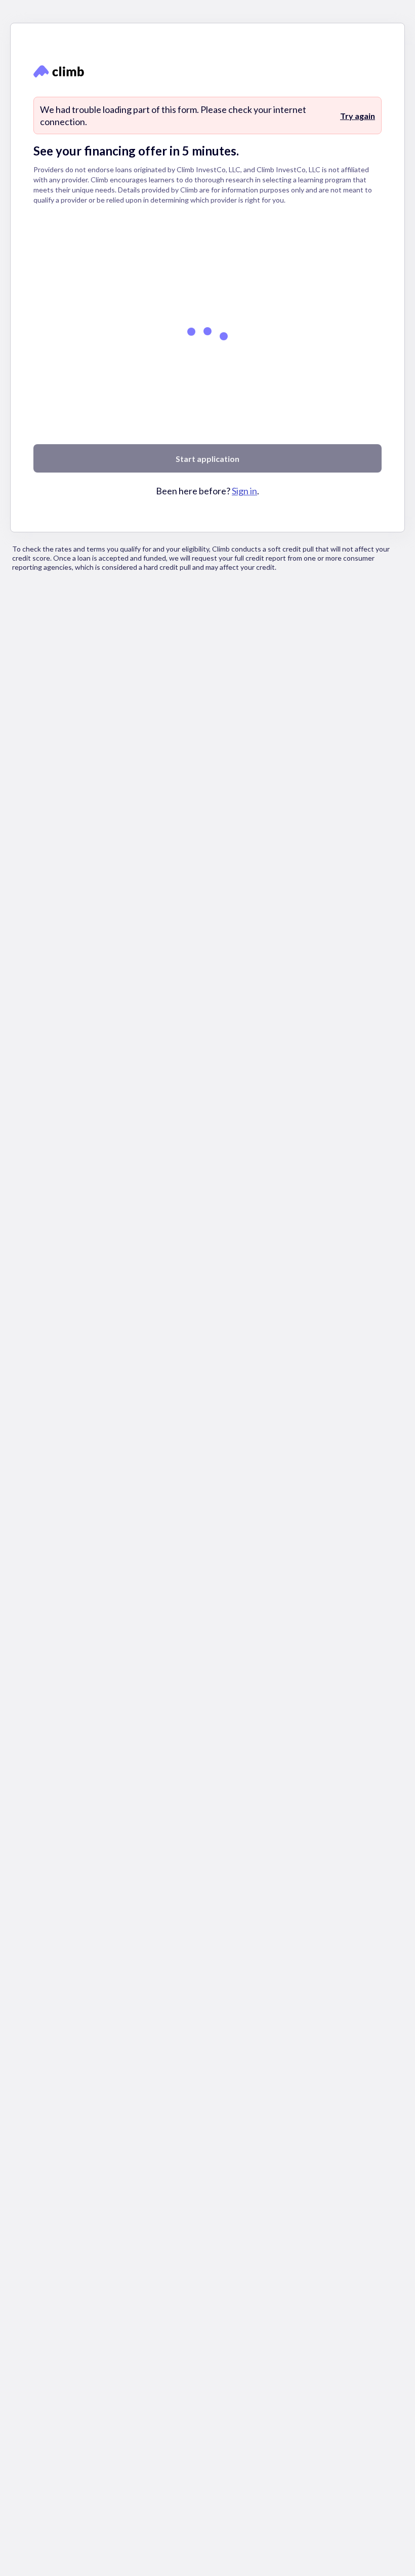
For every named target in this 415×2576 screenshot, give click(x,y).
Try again (358, 116)
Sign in (244, 491)
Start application (207, 459)
